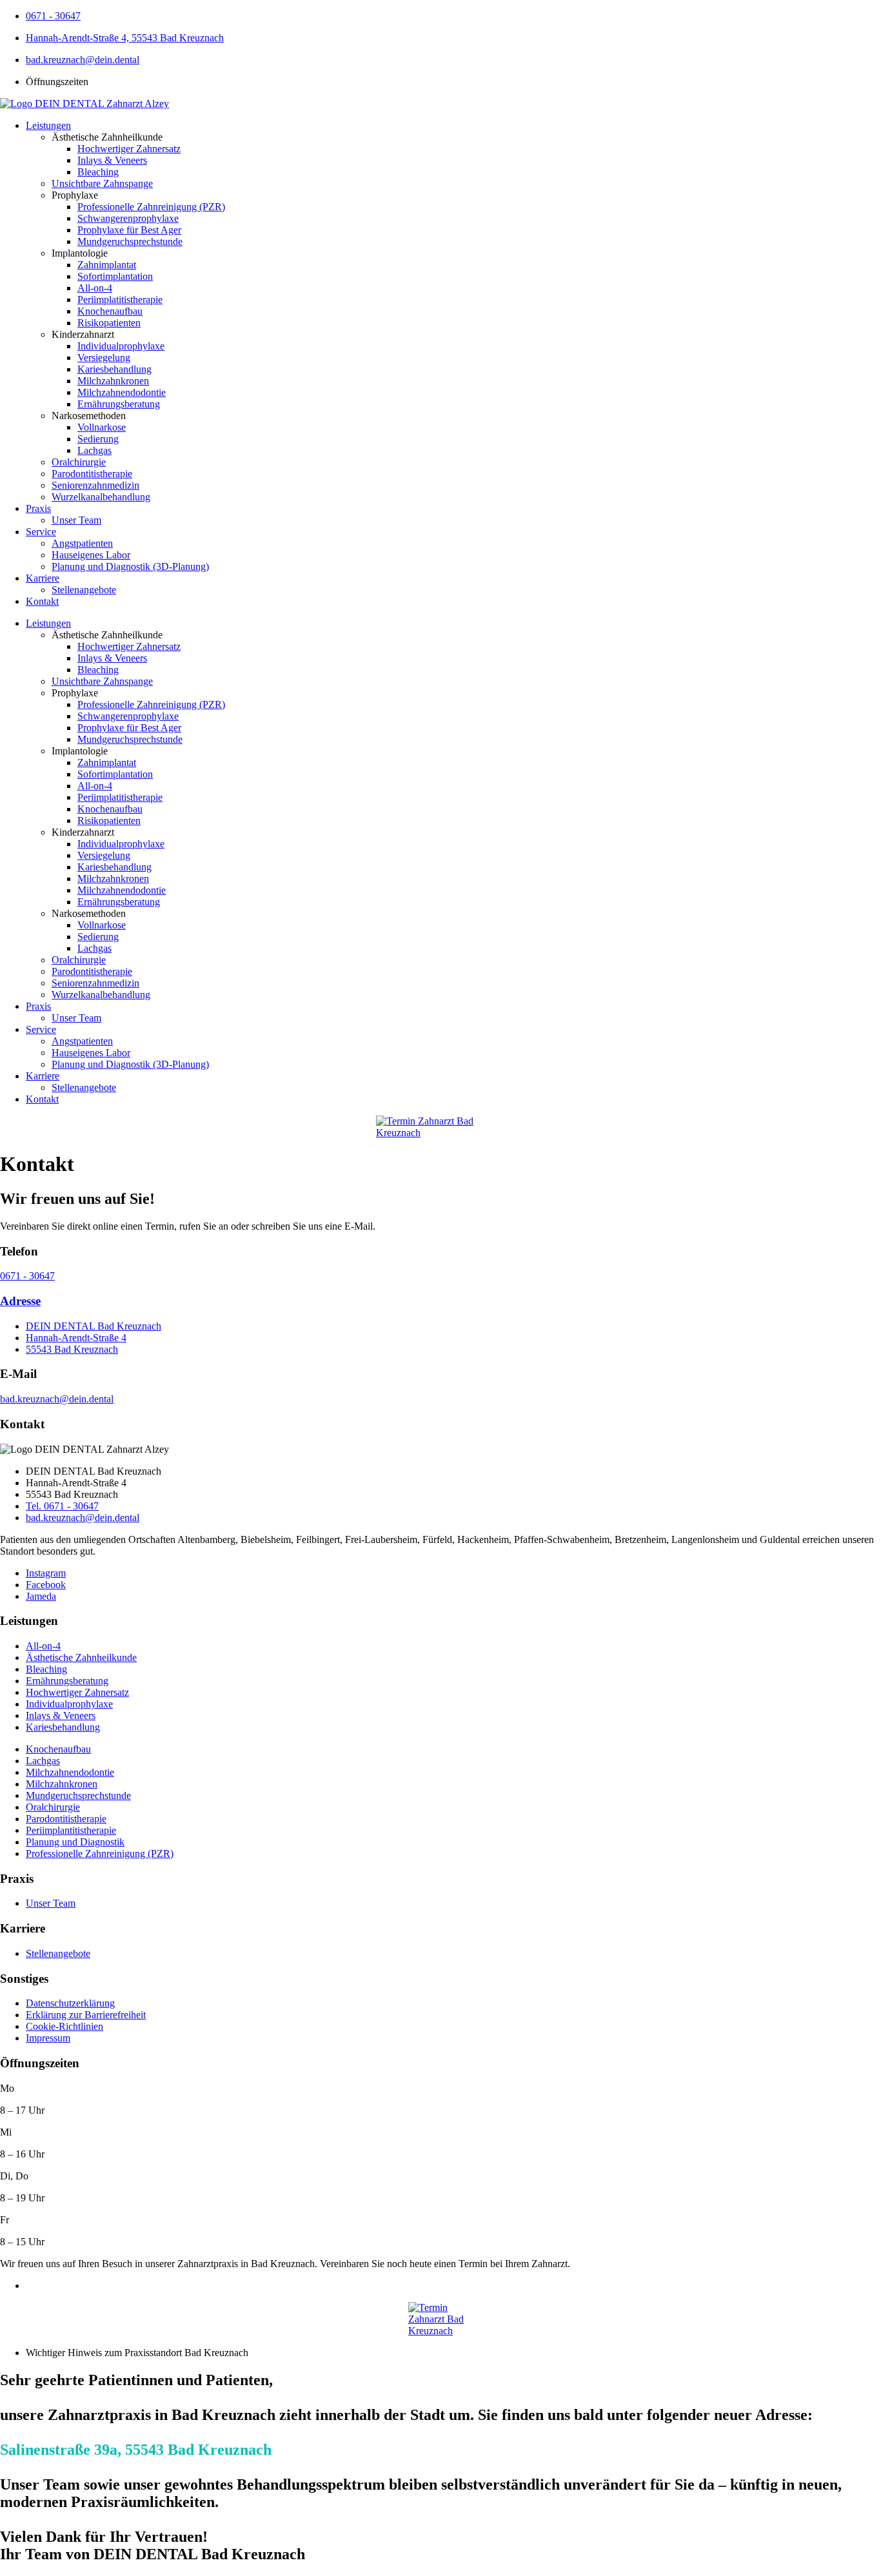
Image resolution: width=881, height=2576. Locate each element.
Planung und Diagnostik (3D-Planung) (130, 566)
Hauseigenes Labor (91, 555)
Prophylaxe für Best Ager (129, 230)
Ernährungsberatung (119, 404)
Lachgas (94, 450)
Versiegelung (104, 358)
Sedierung (98, 439)
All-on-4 (95, 288)
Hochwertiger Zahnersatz (129, 149)
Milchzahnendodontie (122, 392)
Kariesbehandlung (114, 369)
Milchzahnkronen (113, 381)
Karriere (43, 578)
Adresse (20, 1301)
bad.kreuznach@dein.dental (57, 1399)
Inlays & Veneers (112, 160)
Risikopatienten (109, 323)
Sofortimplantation (115, 276)
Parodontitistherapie (92, 474)
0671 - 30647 (27, 1276)
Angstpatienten (82, 543)
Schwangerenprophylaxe (128, 218)
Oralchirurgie (79, 462)
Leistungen (48, 125)
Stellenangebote (84, 590)
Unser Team (76, 520)
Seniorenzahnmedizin (95, 485)
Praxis (38, 508)
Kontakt (42, 601)
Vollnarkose (102, 427)
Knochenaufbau (110, 311)
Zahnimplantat (107, 265)
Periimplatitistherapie (120, 300)
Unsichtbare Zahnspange (102, 183)
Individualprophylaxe (121, 346)
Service (41, 532)
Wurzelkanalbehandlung (101, 497)
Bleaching (98, 172)
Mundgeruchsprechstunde (130, 241)
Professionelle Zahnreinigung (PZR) (151, 207)
